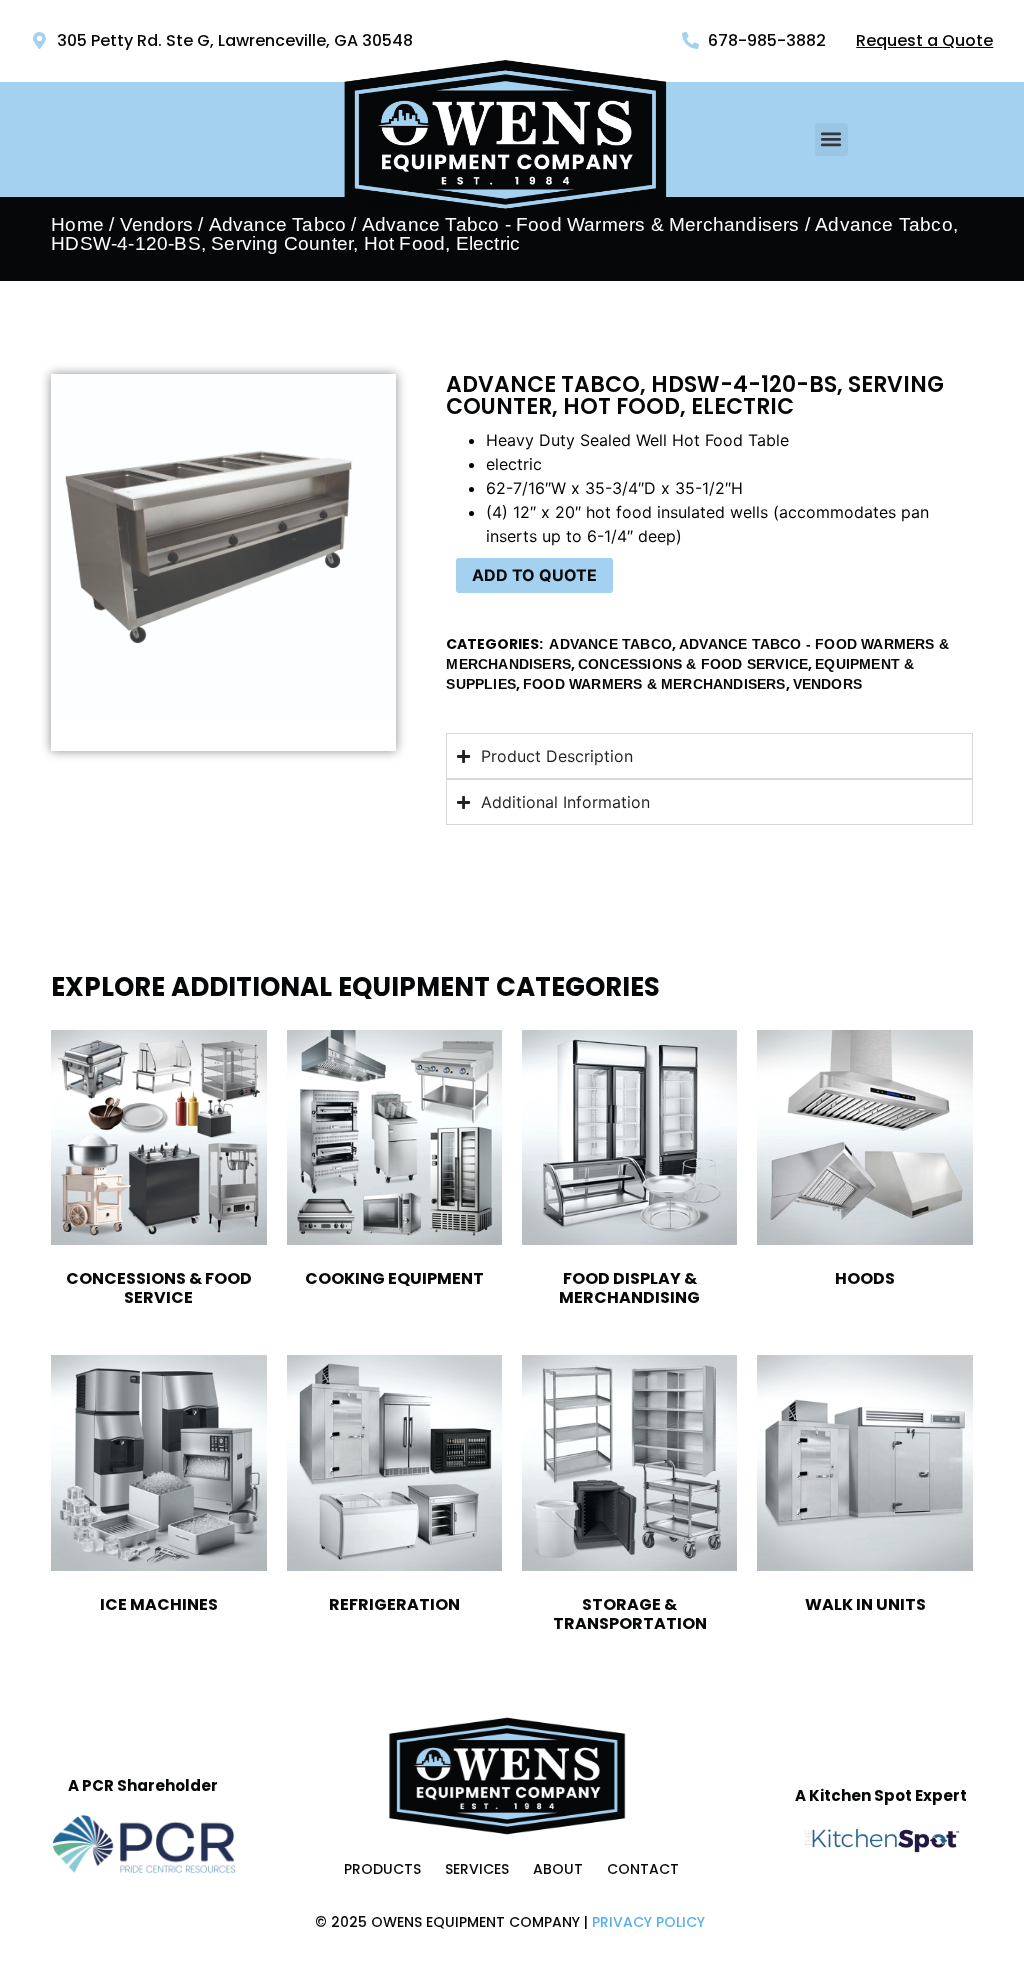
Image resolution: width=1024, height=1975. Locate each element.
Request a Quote (924, 40)
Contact (643, 1869)
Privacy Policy (648, 1922)
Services (477, 1869)
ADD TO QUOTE (534, 575)
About (558, 1869)
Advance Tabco (278, 224)
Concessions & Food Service (693, 664)
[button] (831, 139)
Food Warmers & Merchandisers (654, 684)
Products (382, 1869)
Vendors (156, 224)
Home (77, 224)
